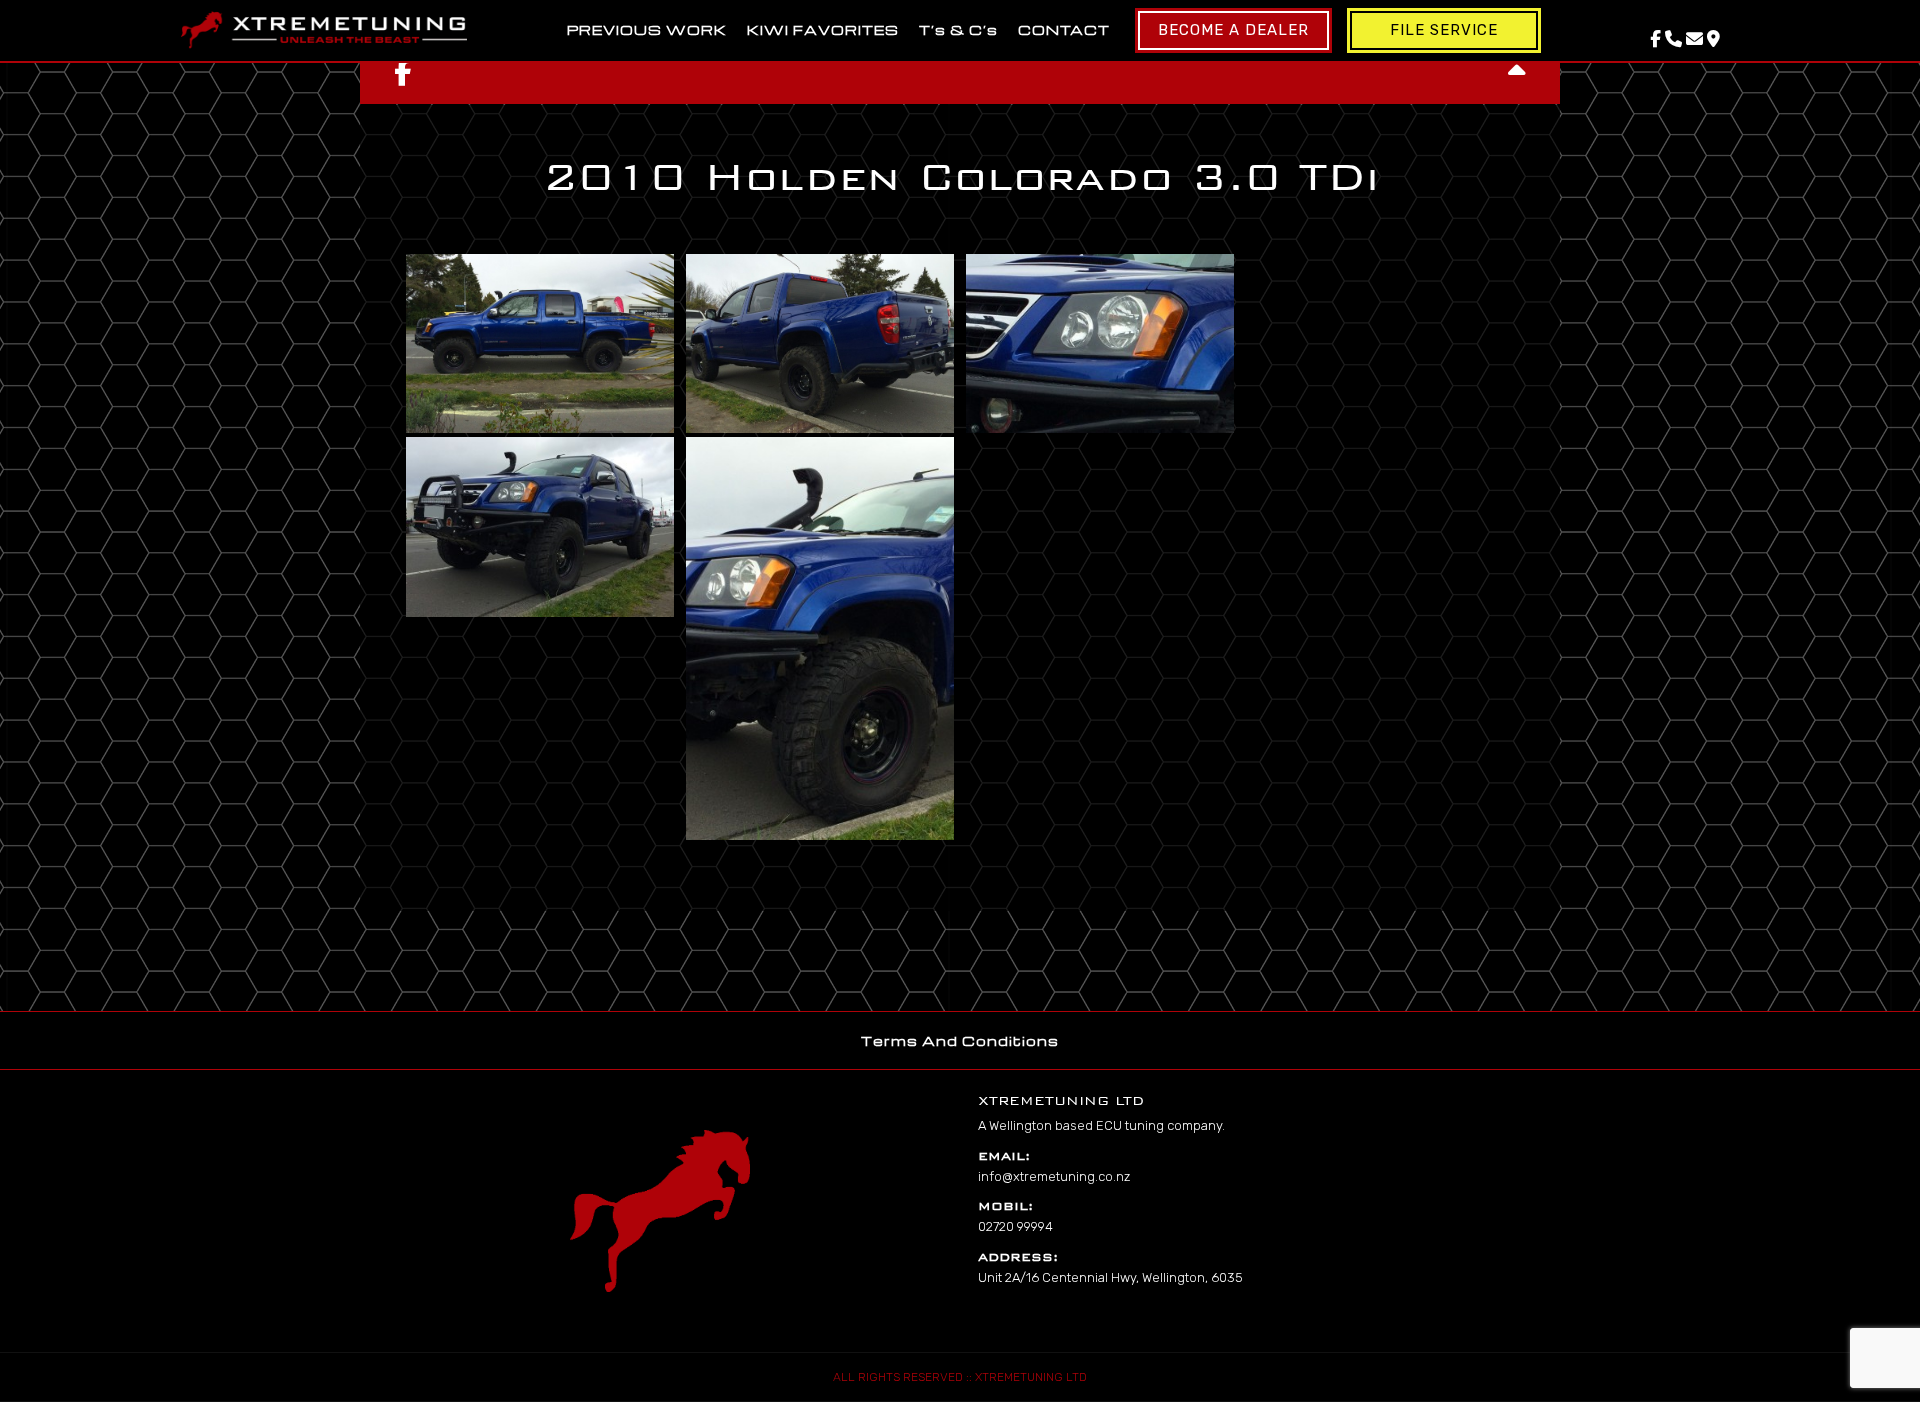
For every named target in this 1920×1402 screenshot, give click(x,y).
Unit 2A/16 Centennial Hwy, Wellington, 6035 (1110, 1277)
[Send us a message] (1694, 39)
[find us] (1713, 39)
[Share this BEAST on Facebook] (403, 73)
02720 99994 (1015, 1226)
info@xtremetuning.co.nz (1054, 1176)
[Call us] (1673, 39)
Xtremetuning (324, 30)
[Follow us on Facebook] (1655, 39)
